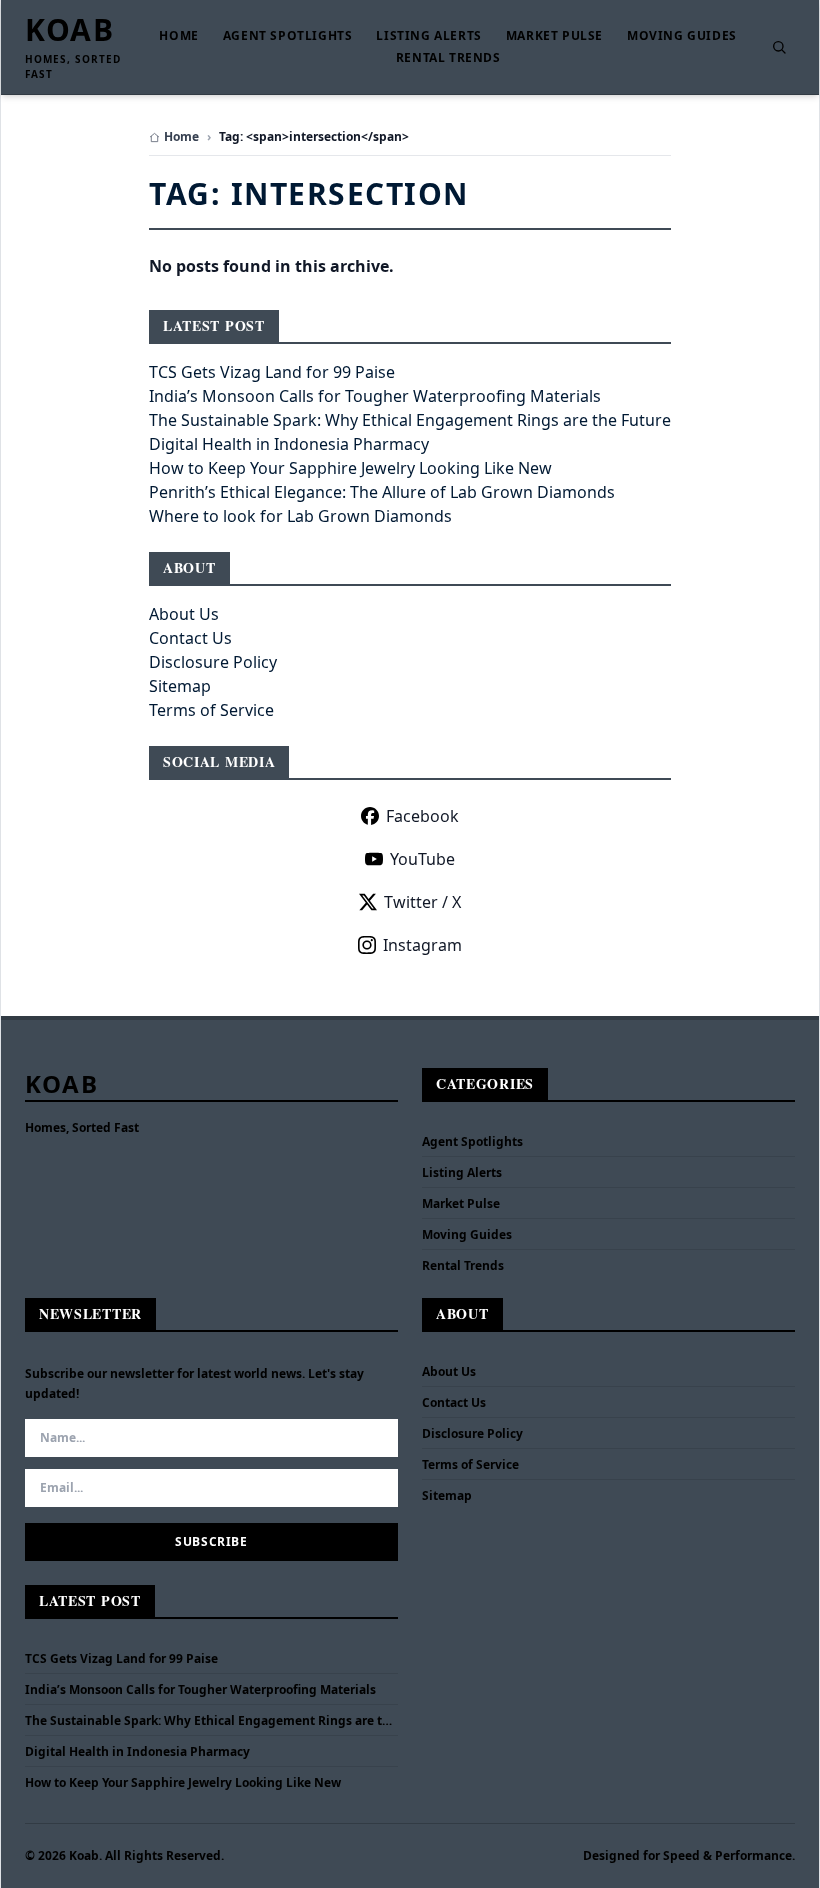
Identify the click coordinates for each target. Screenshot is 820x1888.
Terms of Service (211, 710)
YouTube (422, 859)
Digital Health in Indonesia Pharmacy (289, 444)
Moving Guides (682, 36)
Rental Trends (448, 58)
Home (178, 36)
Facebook (422, 816)
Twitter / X (422, 902)
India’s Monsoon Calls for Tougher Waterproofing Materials (375, 396)
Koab (69, 30)
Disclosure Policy (213, 662)
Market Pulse (554, 36)
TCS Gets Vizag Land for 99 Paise (272, 372)
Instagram (422, 945)
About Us (184, 614)
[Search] (779, 47)
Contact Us (190, 638)
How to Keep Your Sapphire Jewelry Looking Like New (350, 468)
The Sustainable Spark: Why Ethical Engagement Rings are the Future (410, 420)
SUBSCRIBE (211, 1541)
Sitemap (180, 686)
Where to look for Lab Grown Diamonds (300, 516)
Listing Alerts (428, 36)
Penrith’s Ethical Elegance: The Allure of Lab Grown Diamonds (382, 492)
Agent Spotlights (288, 36)
